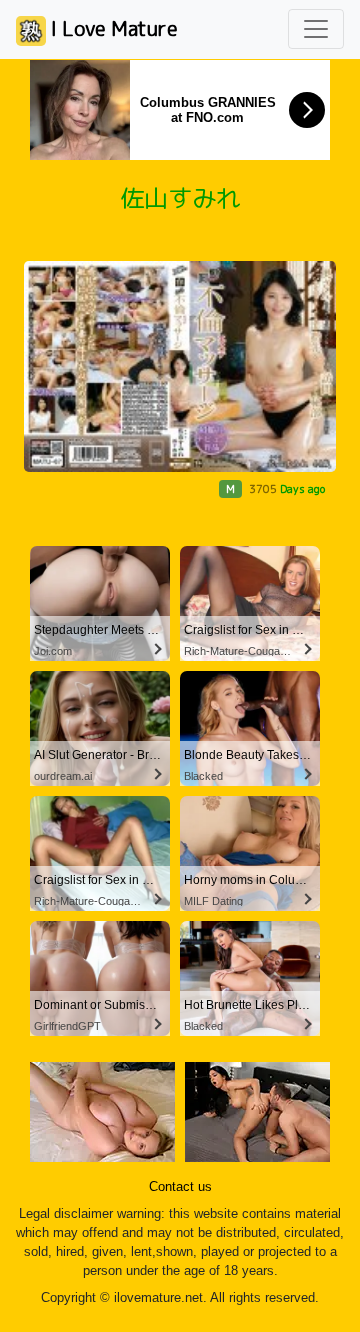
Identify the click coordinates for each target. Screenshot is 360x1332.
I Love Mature (112, 28)
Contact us (180, 1187)
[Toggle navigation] (316, 29)
